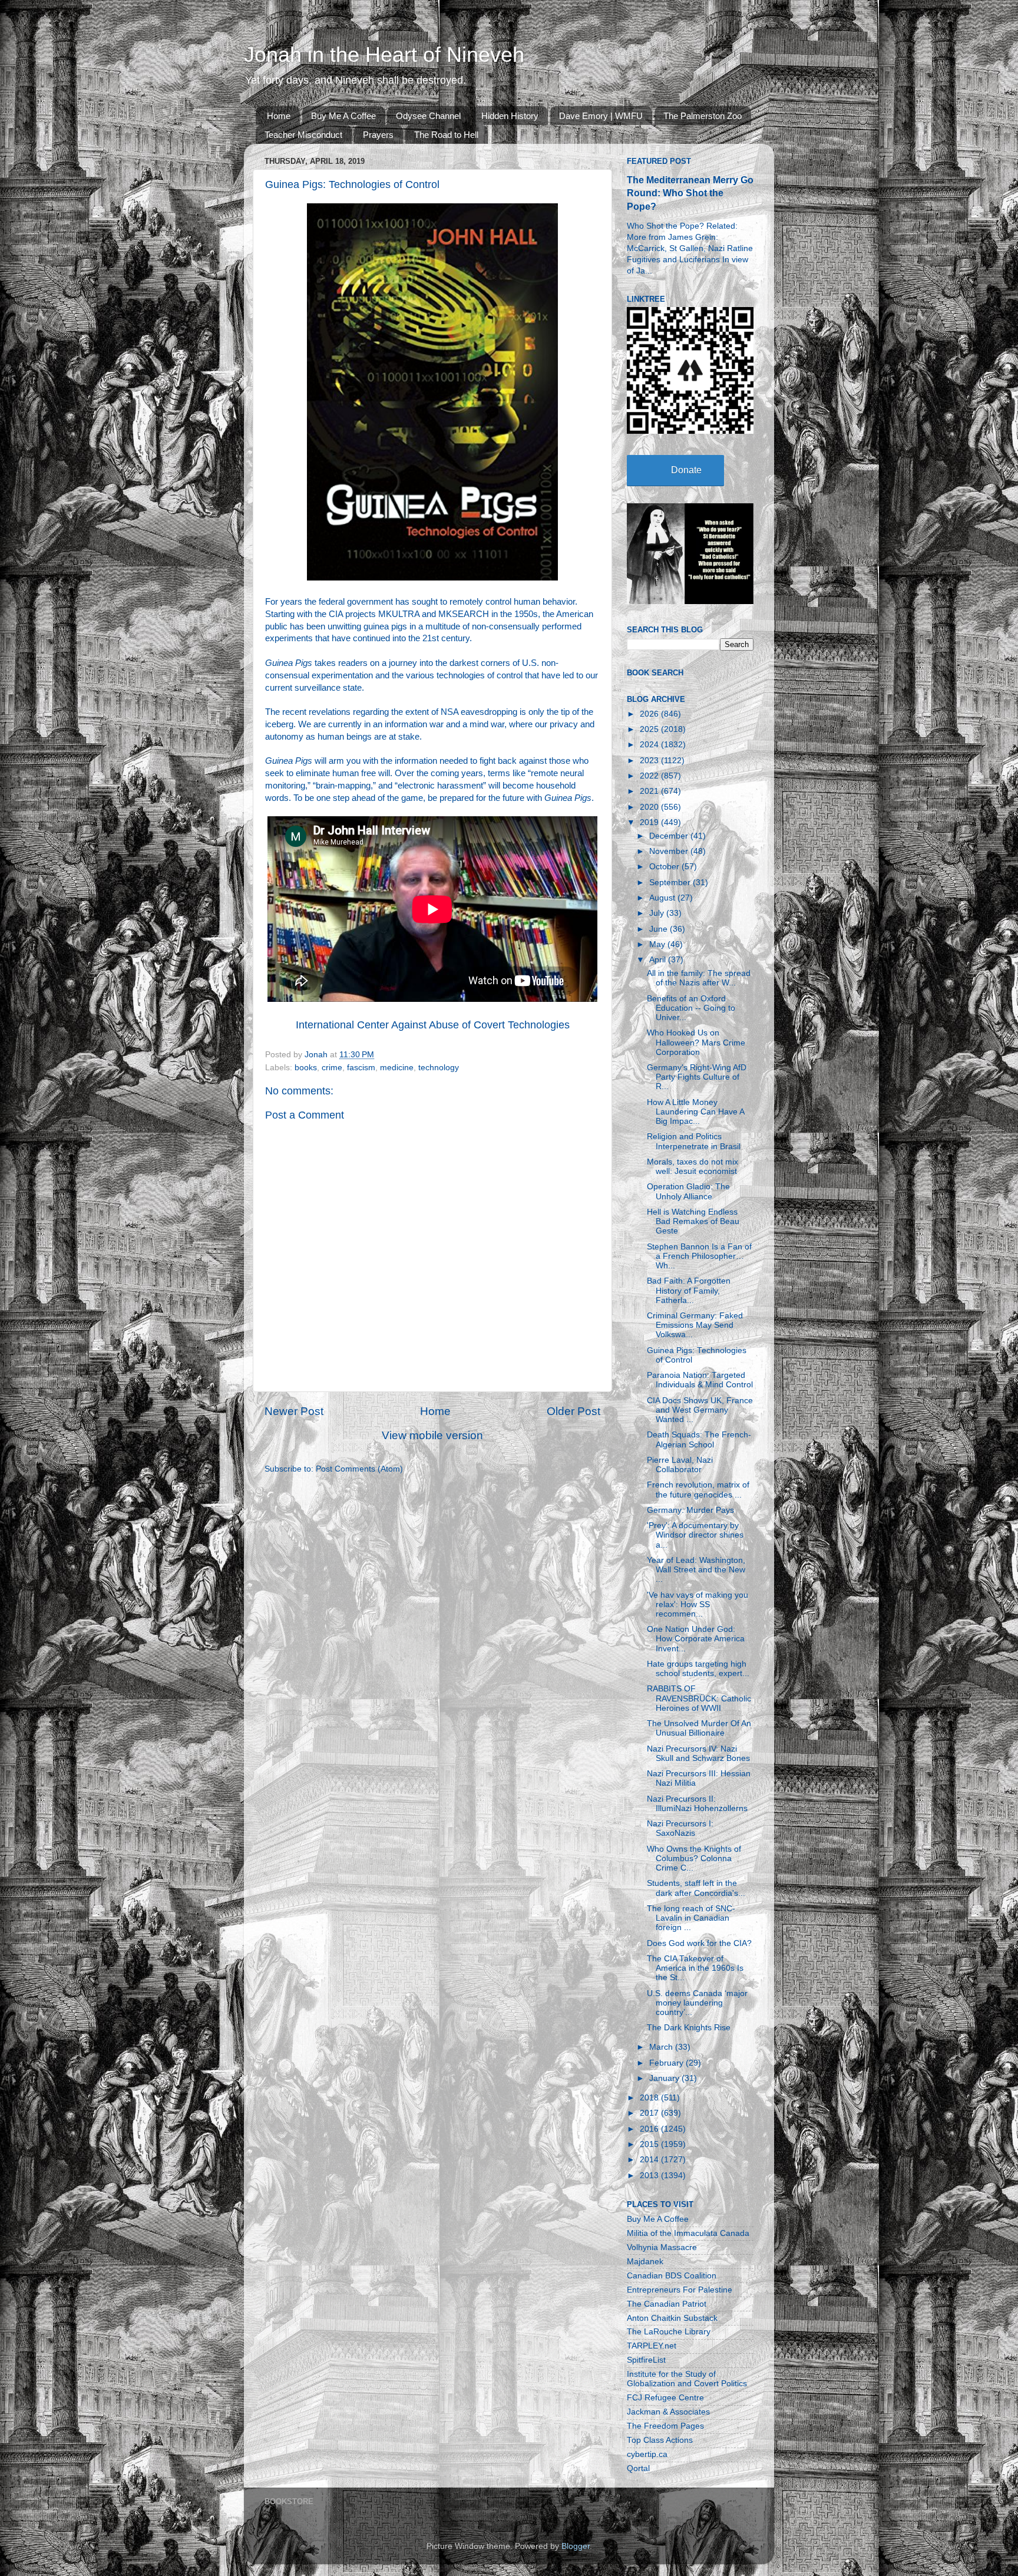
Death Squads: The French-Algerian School (699, 1439)
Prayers (378, 135)
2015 (650, 2144)
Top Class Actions (660, 2440)
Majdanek (645, 2262)
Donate (686, 470)
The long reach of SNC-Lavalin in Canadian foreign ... (691, 1918)
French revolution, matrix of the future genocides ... (698, 1490)
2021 (650, 791)
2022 (650, 776)
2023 (650, 761)
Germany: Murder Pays (690, 1510)
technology (439, 1068)
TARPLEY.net (652, 2346)
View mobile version (432, 1435)
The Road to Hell (446, 135)
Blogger (576, 2546)
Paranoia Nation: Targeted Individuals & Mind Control (700, 1380)
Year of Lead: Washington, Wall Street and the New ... (696, 1570)
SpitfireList (646, 2360)
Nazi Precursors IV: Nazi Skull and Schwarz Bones (698, 1754)
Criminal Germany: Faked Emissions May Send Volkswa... (695, 1325)
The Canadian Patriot (667, 2304)
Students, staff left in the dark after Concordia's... (696, 1888)
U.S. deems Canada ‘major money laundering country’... (697, 2003)
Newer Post (294, 1411)
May (658, 944)
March (662, 2047)
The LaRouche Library (669, 2332)
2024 (650, 745)
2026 (650, 714)
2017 (650, 2113)
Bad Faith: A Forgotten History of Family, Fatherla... (689, 1290)
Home (279, 116)
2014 (650, 2160)
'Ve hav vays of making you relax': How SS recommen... (698, 1604)
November (670, 851)
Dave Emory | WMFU (601, 116)
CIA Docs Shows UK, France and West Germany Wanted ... (700, 1410)
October (665, 867)
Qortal (638, 2468)
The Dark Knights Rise (689, 2028)
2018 (650, 2098)
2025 (650, 729)
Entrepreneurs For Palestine (680, 2290)
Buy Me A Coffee (343, 116)
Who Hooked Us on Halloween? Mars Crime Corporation (696, 1042)
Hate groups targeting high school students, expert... (698, 1669)
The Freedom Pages (665, 2426)
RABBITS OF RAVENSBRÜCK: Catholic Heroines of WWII (699, 1698)
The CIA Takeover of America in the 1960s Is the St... (695, 1968)
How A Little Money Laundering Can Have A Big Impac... (695, 1112)
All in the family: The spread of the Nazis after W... (699, 978)
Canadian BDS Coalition (672, 2276)
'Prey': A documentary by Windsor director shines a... (695, 1535)
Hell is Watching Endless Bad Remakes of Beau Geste (693, 1221)
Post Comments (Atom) (359, 1469)
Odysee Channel (428, 116)
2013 (650, 2176)
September (671, 883)
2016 (650, 2129)
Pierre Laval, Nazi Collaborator (680, 1465)
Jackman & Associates (668, 2412)
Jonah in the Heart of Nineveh (384, 55)
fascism (361, 1068)
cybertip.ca (647, 2454)
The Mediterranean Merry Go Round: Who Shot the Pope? (690, 193)
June (660, 929)
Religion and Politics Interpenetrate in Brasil (694, 1141)
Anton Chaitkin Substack (672, 2318)
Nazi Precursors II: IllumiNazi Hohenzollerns (697, 1804)
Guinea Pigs (289, 663)
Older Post (574, 1411)
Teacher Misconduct (303, 135)
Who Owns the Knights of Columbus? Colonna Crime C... (694, 1858)
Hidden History (510, 116)
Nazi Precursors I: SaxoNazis (680, 1828)
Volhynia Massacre (662, 2247)
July (658, 913)
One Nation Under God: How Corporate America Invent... (696, 1639)
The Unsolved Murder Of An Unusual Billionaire (699, 1728)
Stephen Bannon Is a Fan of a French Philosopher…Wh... (699, 1256)
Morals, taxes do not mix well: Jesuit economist (693, 1167)
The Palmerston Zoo (703, 116)
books (306, 1068)
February (667, 2063)
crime (332, 1068)
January (665, 2078)
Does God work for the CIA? (699, 1943)
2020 (650, 807)
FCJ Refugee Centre (665, 2398)
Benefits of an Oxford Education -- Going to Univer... (691, 1008)
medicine (397, 1068)
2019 (650, 822)
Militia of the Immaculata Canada (688, 2233)
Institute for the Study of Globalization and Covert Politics (687, 2379)
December (670, 836)
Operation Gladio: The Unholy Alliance (688, 1191)
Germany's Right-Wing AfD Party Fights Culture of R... (697, 1077)
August (663, 898)
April (659, 960)
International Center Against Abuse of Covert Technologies (433, 1025)
